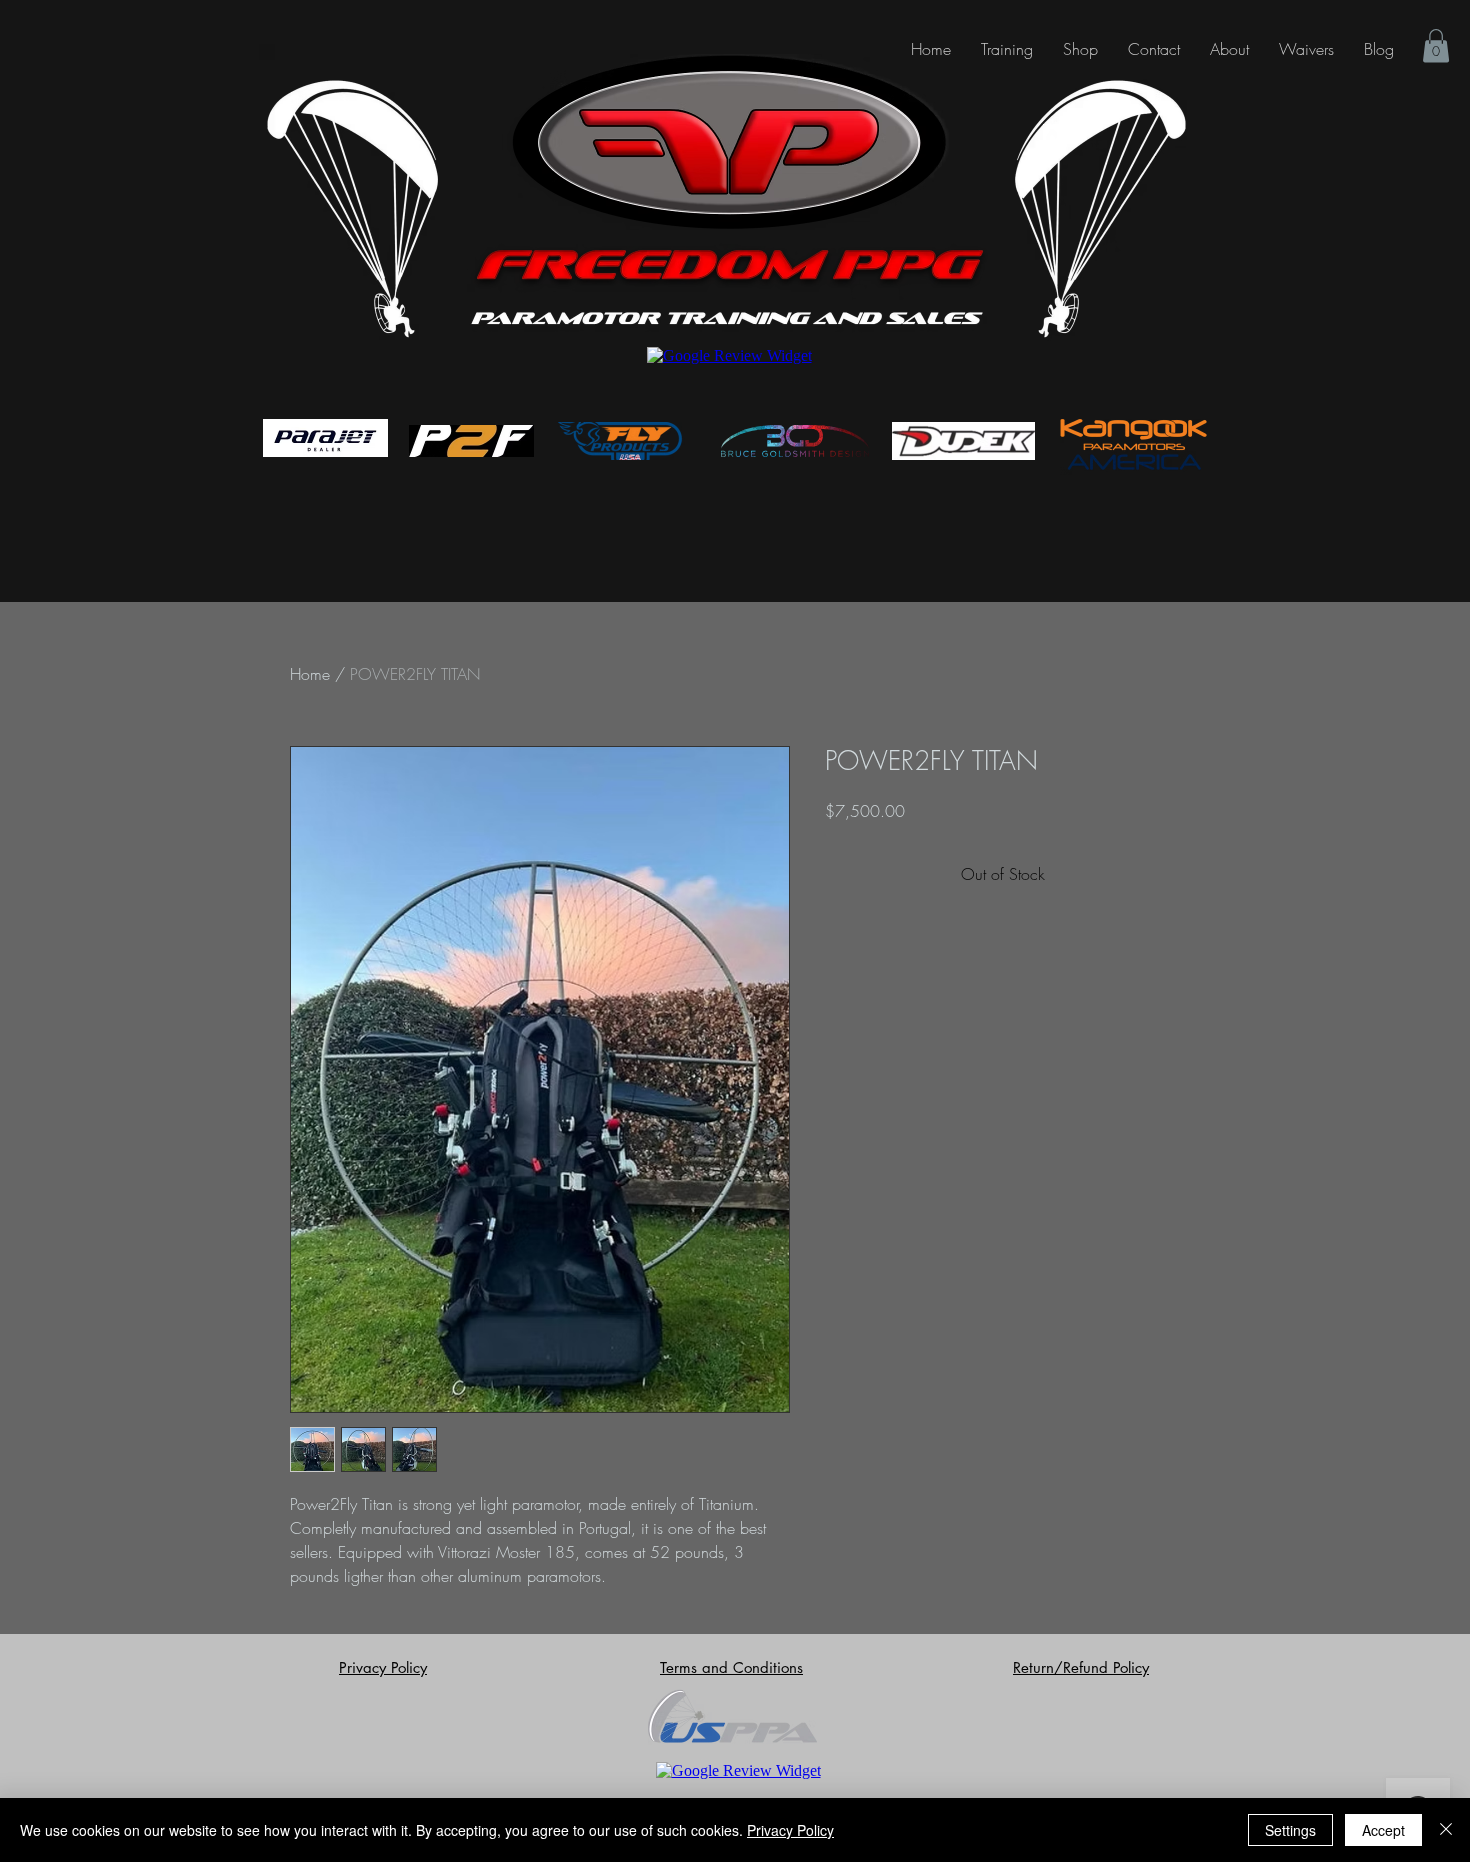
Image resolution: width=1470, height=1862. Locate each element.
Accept (1383, 1830)
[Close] (1446, 1830)
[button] (1306, 49)
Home (310, 674)
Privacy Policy (790, 1830)
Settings (1290, 1830)
